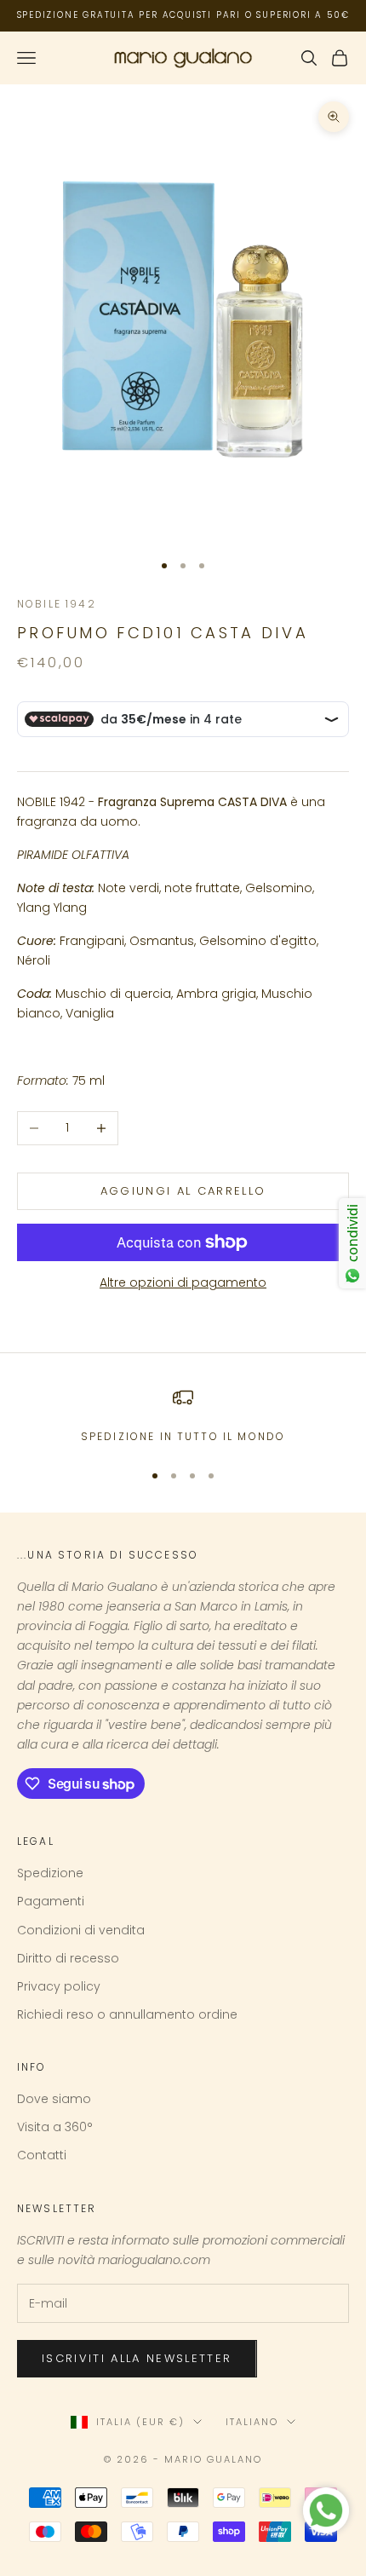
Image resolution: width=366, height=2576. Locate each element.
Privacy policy (59, 1986)
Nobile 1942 (57, 604)
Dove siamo (54, 2099)
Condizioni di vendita (81, 1930)
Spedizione (50, 1873)
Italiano (252, 2422)
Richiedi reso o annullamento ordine (127, 2014)
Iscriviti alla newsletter (137, 2358)
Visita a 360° (55, 2127)
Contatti (42, 2155)
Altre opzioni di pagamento (183, 1282)
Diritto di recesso (68, 1958)
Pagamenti (51, 1901)
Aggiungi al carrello (183, 1191)
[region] (183, 1416)
